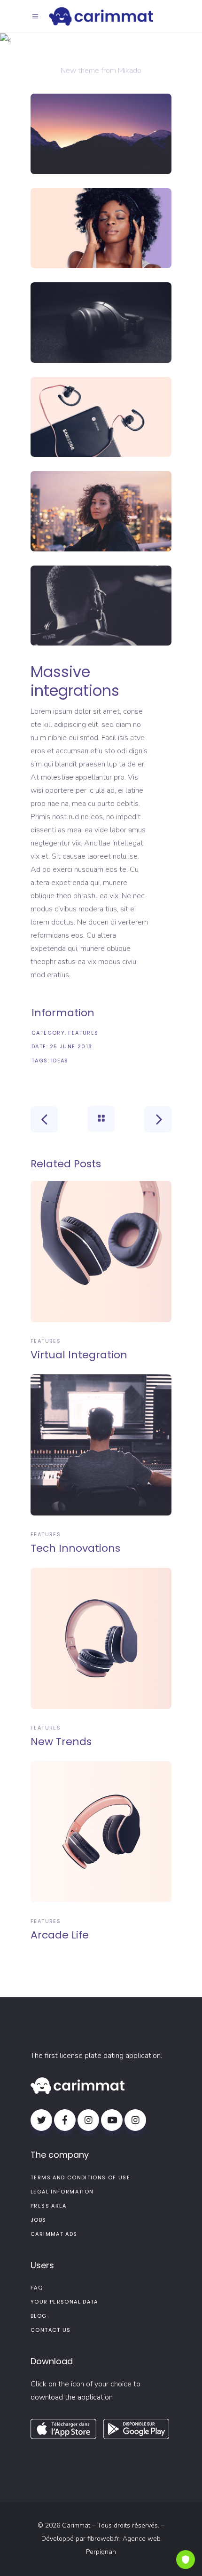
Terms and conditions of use (80, 2177)
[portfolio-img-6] (101, 606)
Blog (39, 2316)
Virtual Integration (79, 1355)
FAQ (37, 2288)
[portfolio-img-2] (101, 228)
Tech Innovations (75, 1548)
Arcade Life (60, 1935)
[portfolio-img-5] (101, 511)
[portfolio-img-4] (101, 417)
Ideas (60, 1061)
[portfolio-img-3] (101, 323)
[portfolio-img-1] (101, 134)
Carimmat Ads (54, 2234)
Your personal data (64, 2302)
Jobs (39, 2220)
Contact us (51, 2330)
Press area (49, 2206)
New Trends (61, 1742)
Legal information (62, 2192)
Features (83, 1033)
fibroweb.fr (103, 2539)
